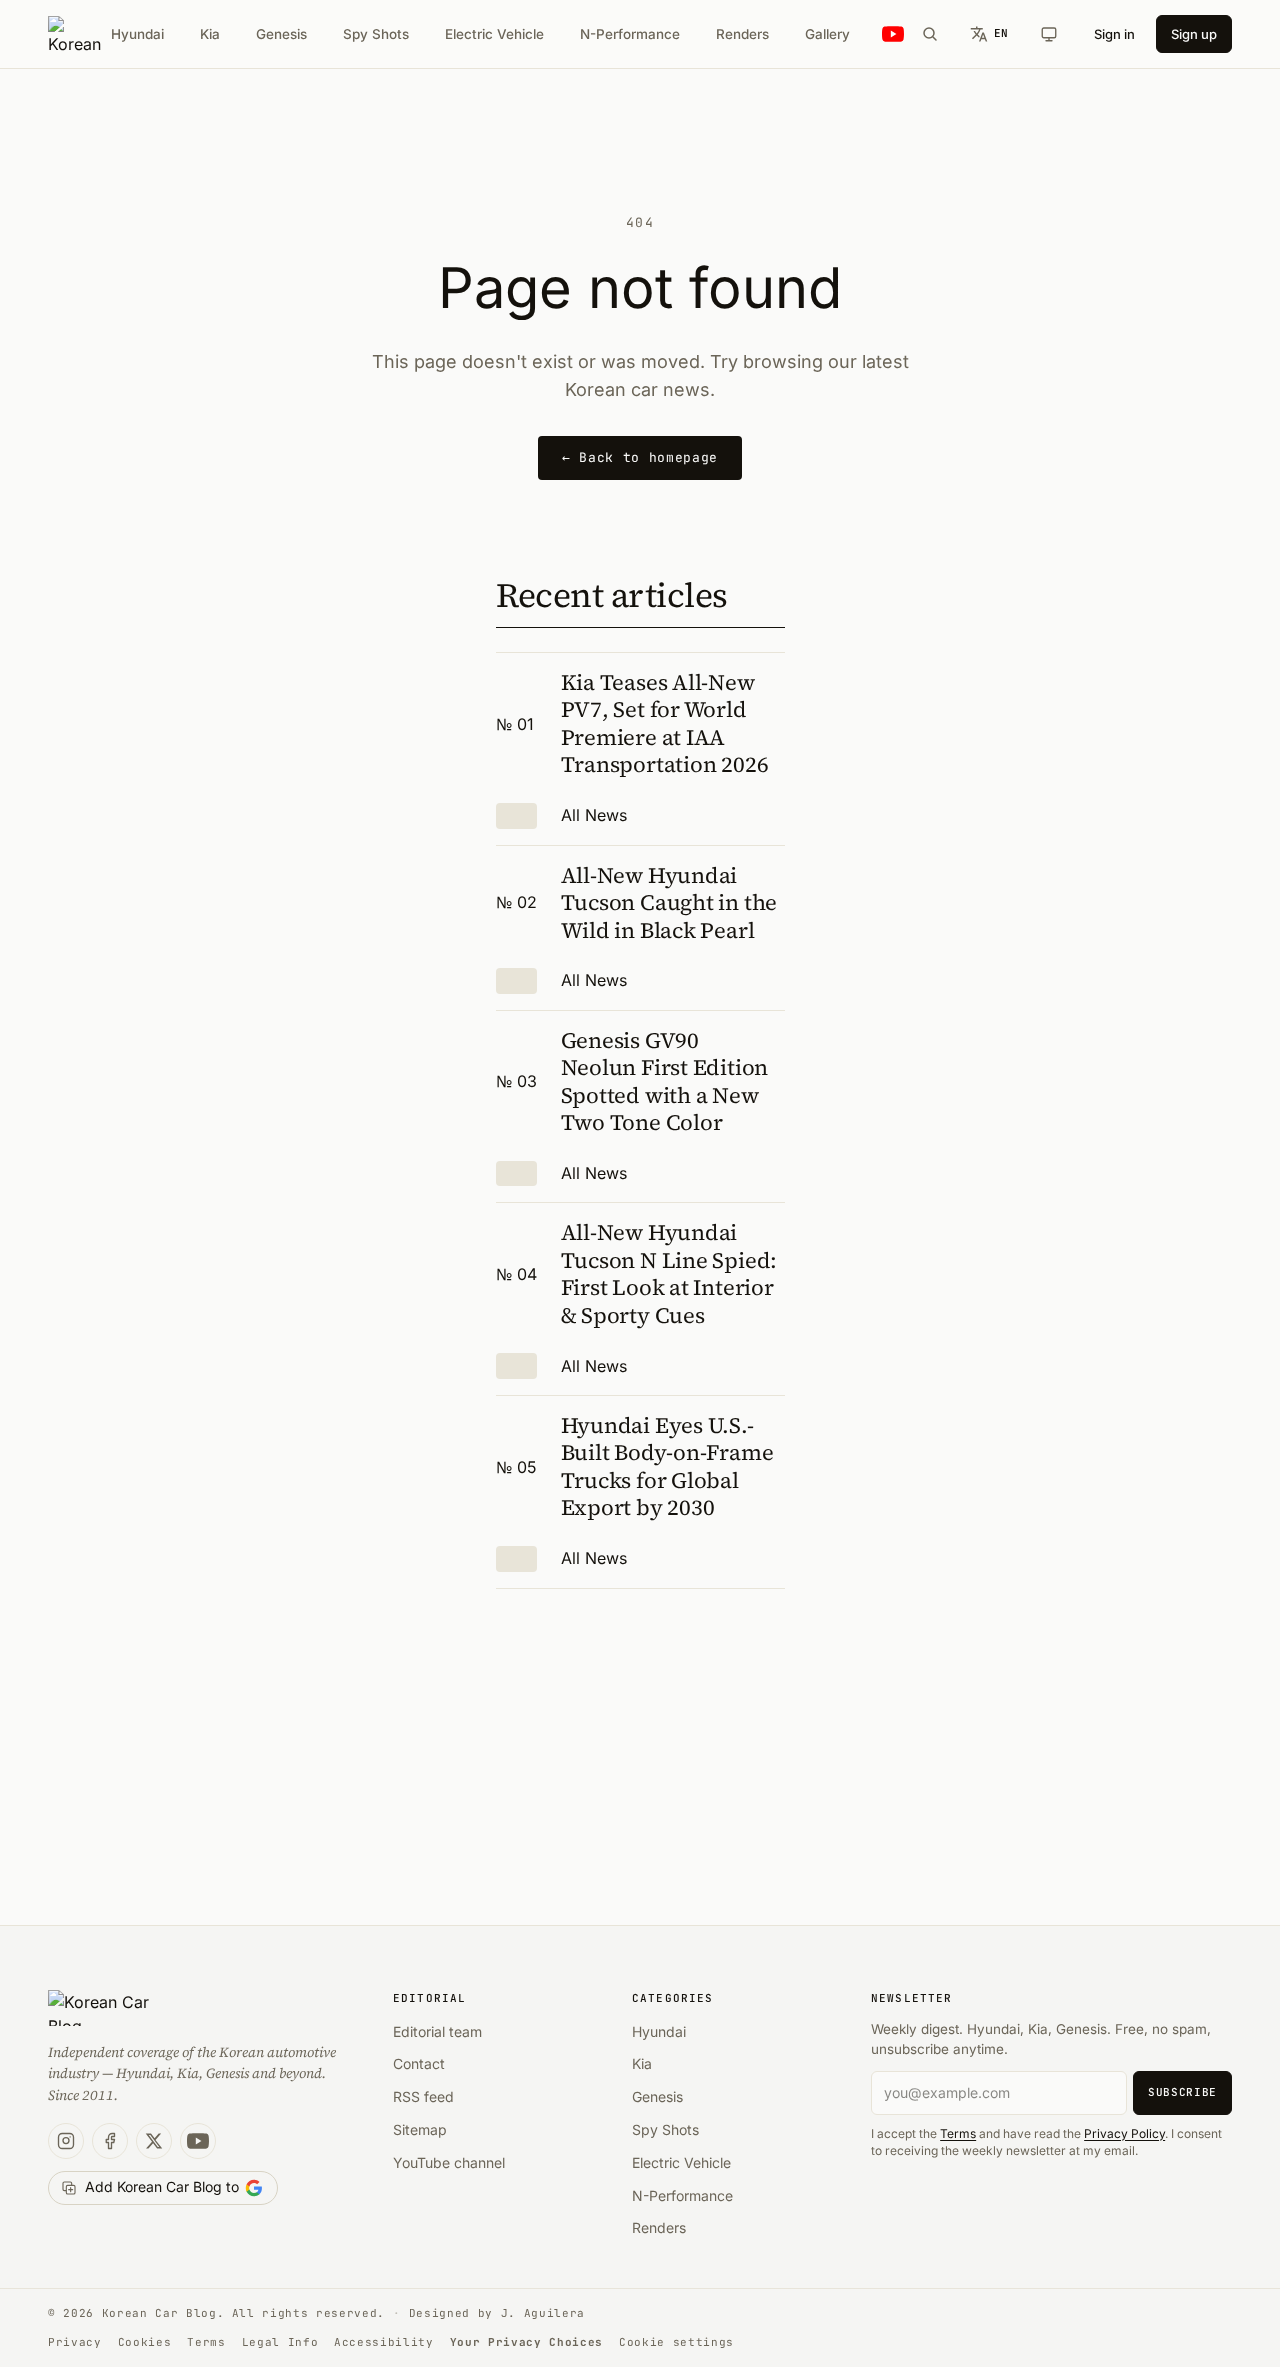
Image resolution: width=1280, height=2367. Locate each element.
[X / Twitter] (154, 2141)
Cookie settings (676, 2342)
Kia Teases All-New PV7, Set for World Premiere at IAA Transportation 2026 (665, 723)
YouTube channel (449, 2162)
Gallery (827, 34)
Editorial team (437, 2031)
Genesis (281, 34)
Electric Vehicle (494, 34)
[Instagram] (66, 2141)
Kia (210, 34)
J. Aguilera (543, 2313)
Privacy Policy (1124, 2133)
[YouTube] (198, 2141)
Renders (742, 34)
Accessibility (384, 2342)
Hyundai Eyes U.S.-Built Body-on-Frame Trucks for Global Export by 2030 (667, 1466)
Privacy (75, 2342)
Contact (419, 2063)
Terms (958, 2133)
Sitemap (420, 2129)
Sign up (1194, 34)
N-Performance (630, 34)
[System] (1049, 34)
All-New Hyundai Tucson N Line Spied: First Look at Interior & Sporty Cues (669, 1273)
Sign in (1114, 34)
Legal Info (280, 2342)
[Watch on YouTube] (893, 34)
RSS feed (423, 2096)
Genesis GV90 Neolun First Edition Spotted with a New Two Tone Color (665, 1081)
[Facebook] (110, 2141)
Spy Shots (376, 34)
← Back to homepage (640, 457)
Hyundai (137, 34)
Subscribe (1182, 2092)
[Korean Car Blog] (74, 34)
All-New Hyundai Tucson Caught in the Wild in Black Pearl (669, 902)
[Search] (930, 34)
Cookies (145, 2342)
